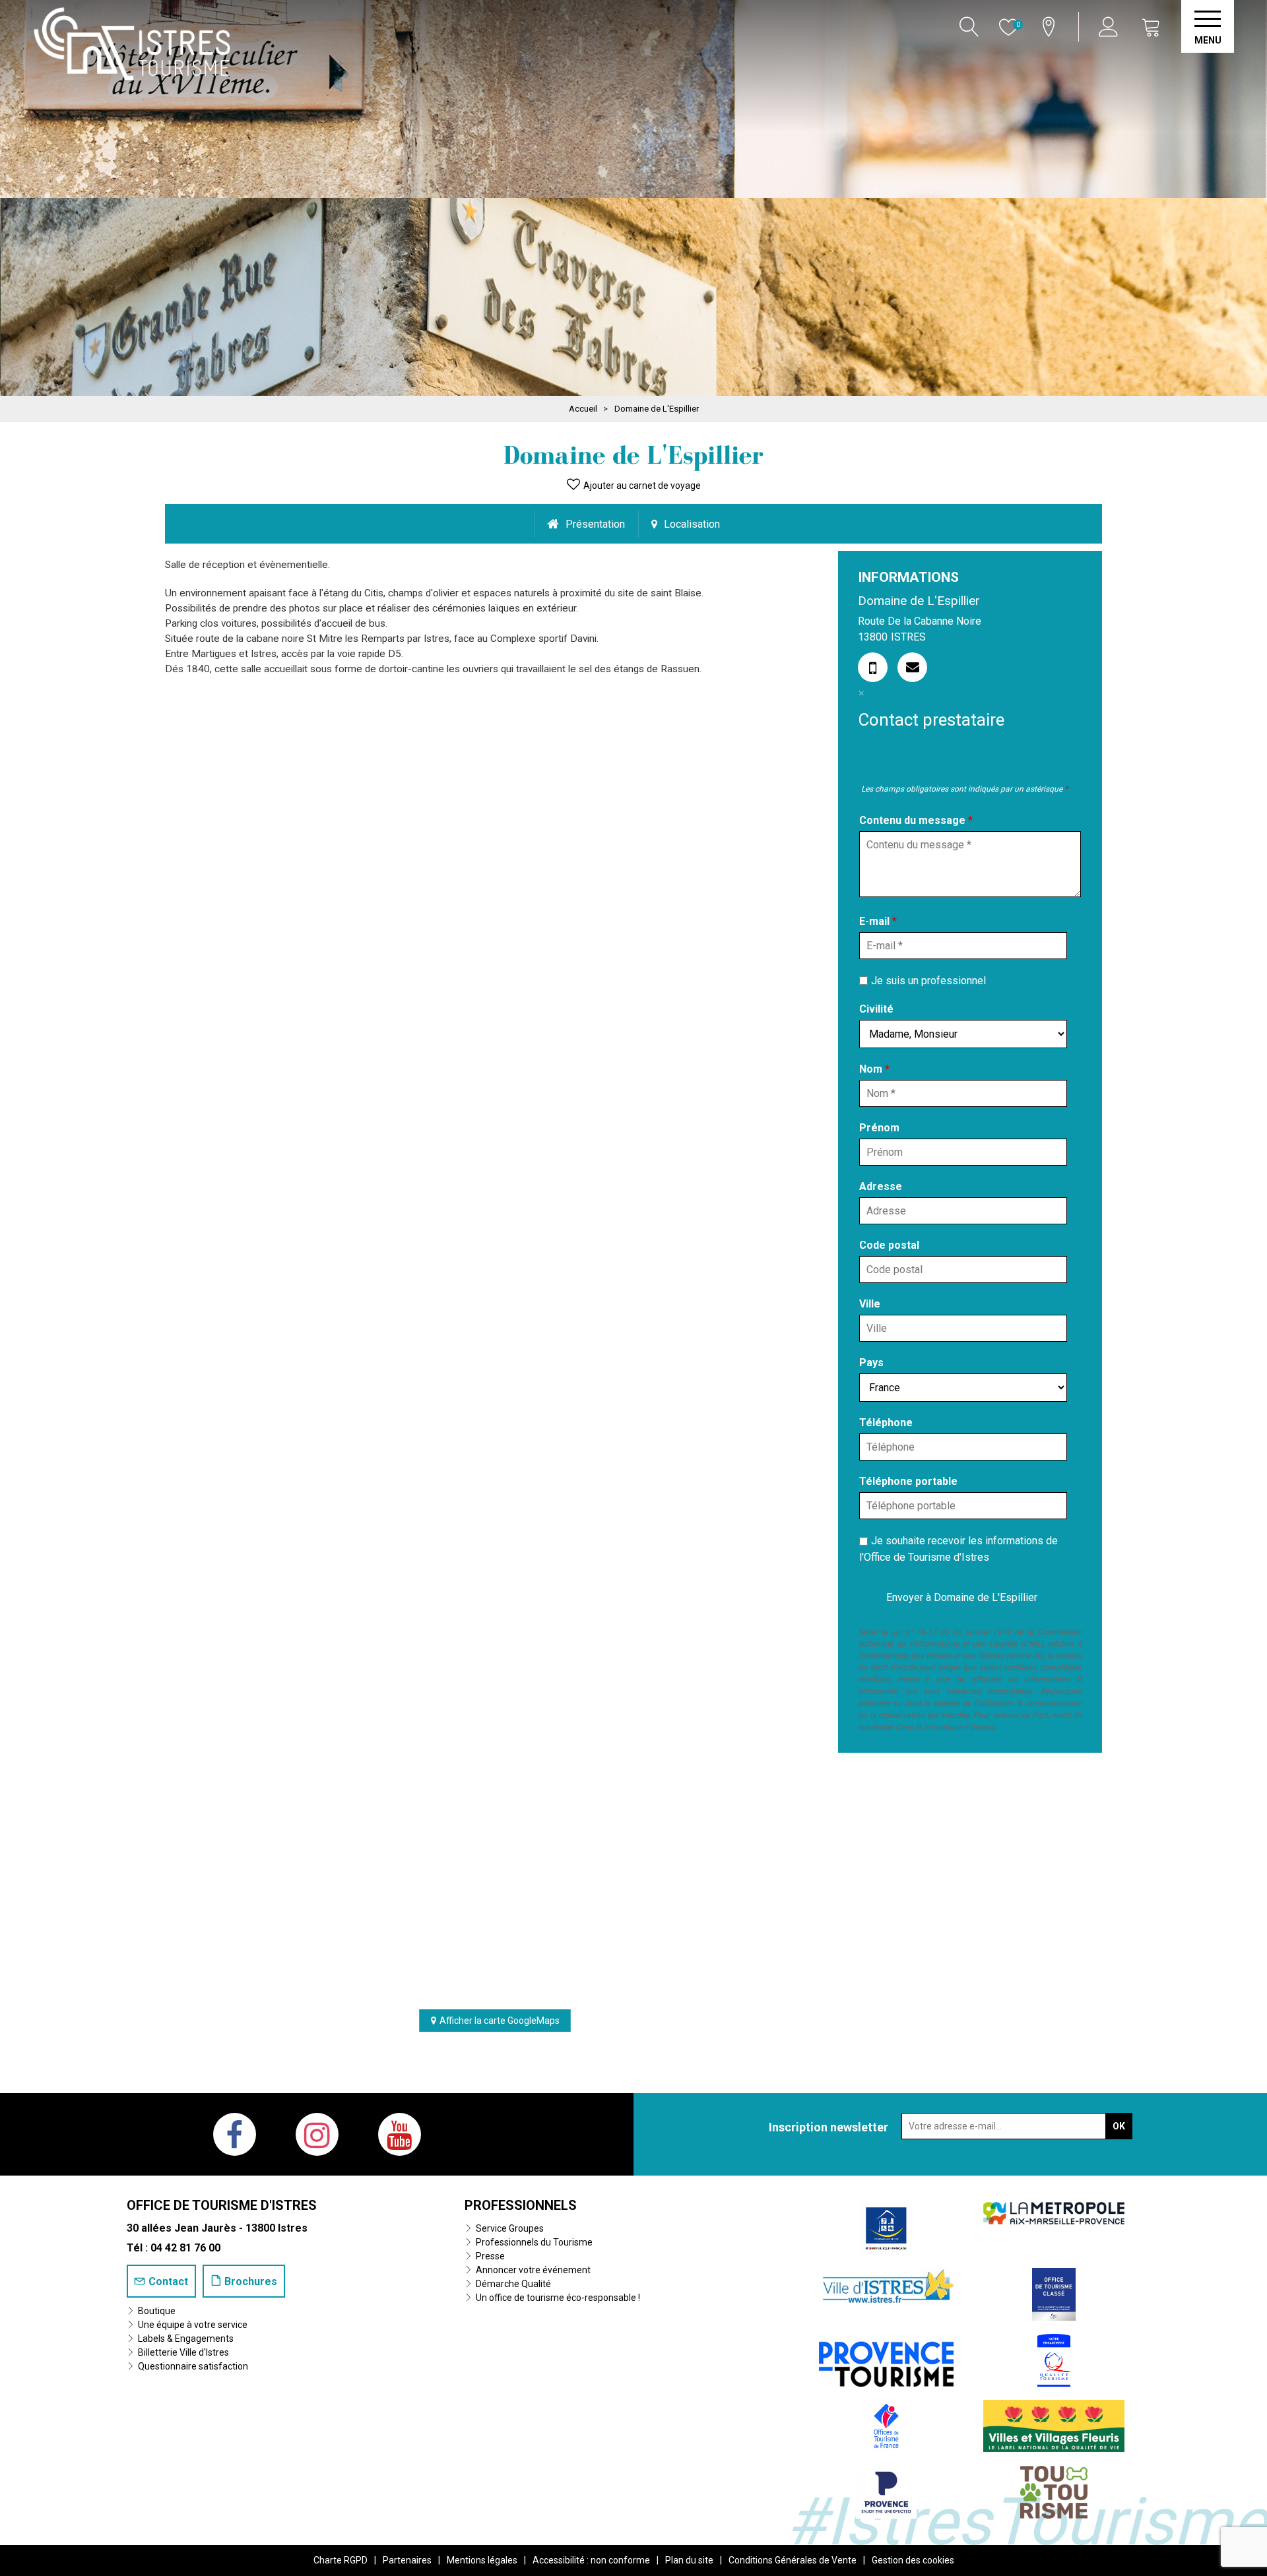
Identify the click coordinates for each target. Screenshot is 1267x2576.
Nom (874, 1069)
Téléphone (886, 1423)
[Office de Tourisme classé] (1054, 2293)
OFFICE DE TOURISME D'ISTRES (222, 2205)
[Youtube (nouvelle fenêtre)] (400, 2134)
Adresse (881, 1186)
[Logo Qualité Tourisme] (1054, 2359)
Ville (870, 1304)
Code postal (889, 1245)
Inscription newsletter (828, 2127)
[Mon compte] (1110, 27)
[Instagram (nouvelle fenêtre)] (317, 2134)
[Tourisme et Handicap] (886, 2227)
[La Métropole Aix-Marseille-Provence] (1054, 2212)
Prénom (879, 1128)
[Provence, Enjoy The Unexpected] (886, 2491)
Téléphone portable (908, 1481)
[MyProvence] (886, 2359)
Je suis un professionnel (928, 980)
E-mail (878, 921)
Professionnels (521, 2205)
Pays (871, 1363)
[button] (1152, 27)
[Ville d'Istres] (886, 2285)
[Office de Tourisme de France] (886, 2425)
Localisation (692, 524)
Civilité (876, 1009)
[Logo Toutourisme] (1054, 2491)
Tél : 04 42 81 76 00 (174, 2248)
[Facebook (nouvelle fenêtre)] (235, 2134)
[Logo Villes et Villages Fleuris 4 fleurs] (1054, 2425)
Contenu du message (916, 820)
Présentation (595, 524)
